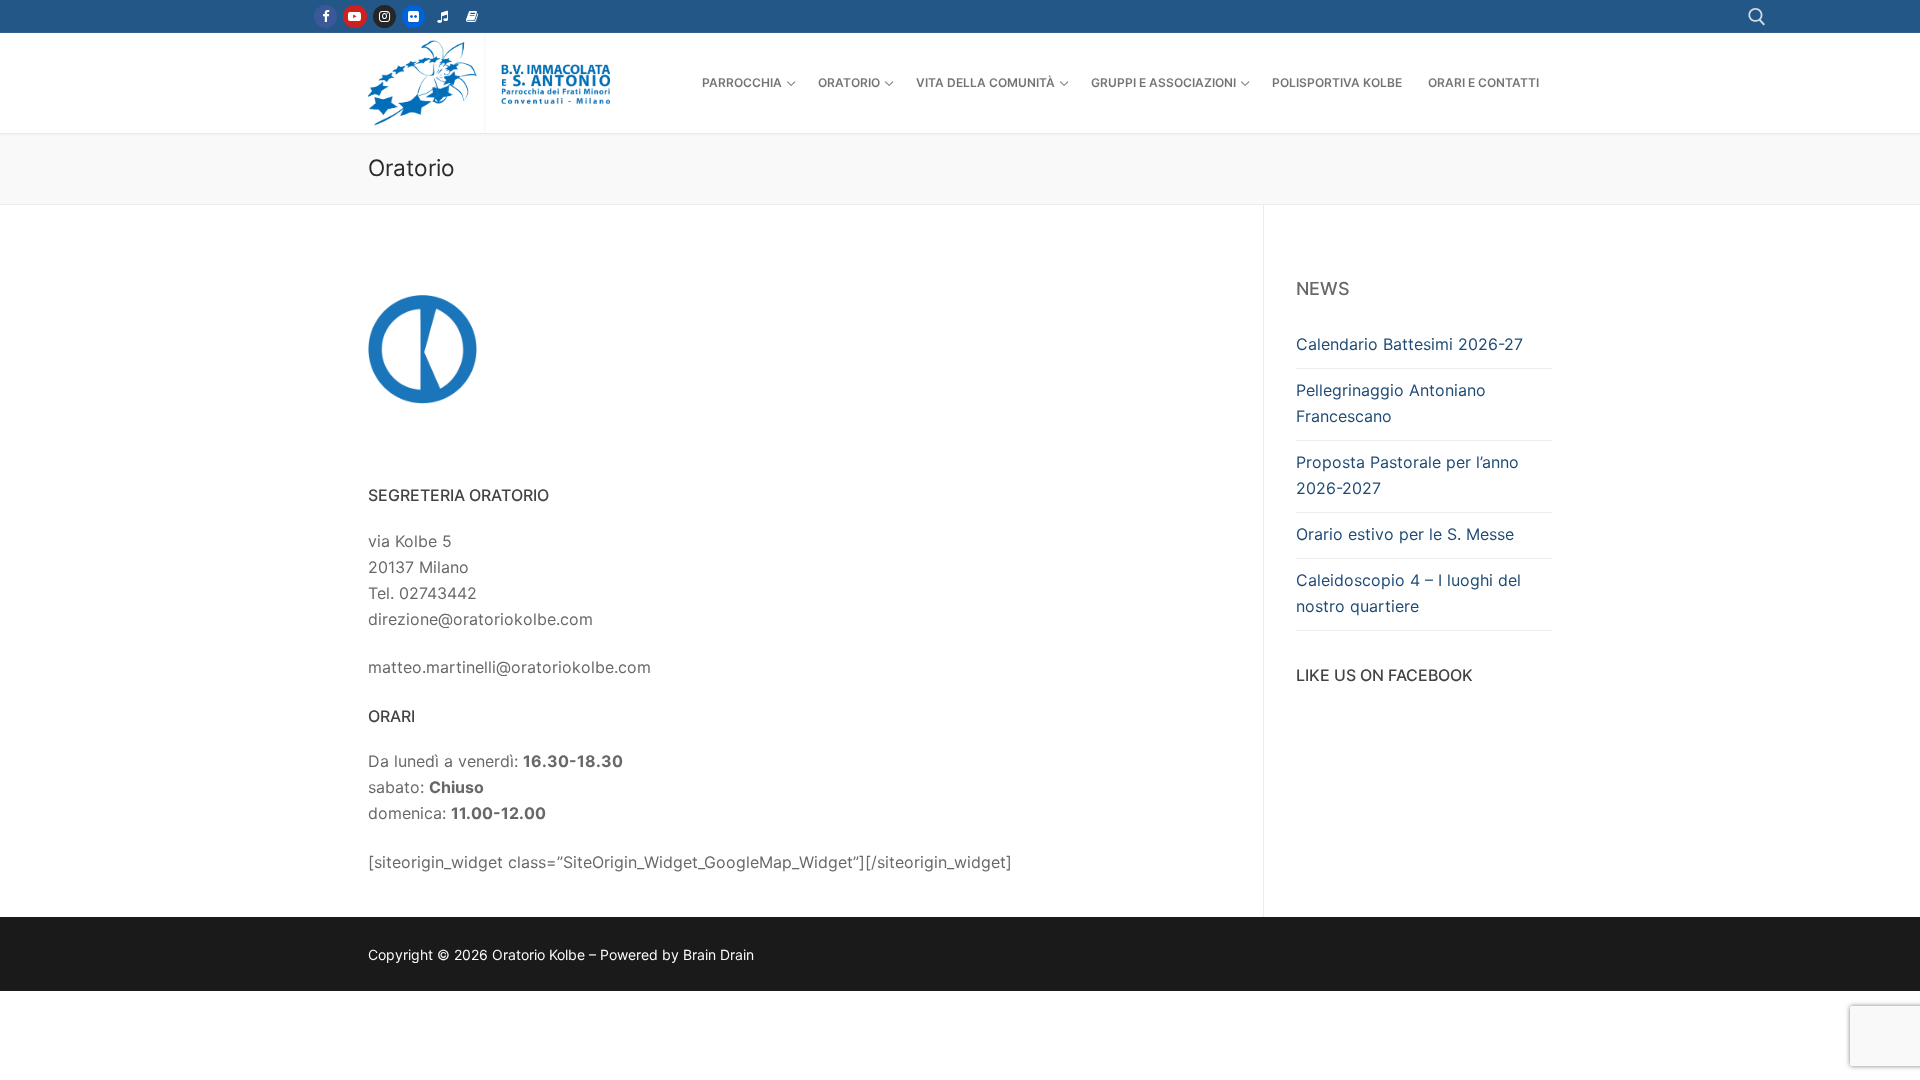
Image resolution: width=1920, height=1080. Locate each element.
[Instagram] (384, 16)
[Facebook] (325, 16)
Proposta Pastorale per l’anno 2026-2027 (1407, 475)
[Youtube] (354, 16)
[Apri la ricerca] (1757, 17)
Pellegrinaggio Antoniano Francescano (1391, 403)
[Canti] (442, 16)
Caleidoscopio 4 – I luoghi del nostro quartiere (1408, 593)
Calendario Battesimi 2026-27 (1409, 344)
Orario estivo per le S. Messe (1405, 534)
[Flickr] (413, 16)
